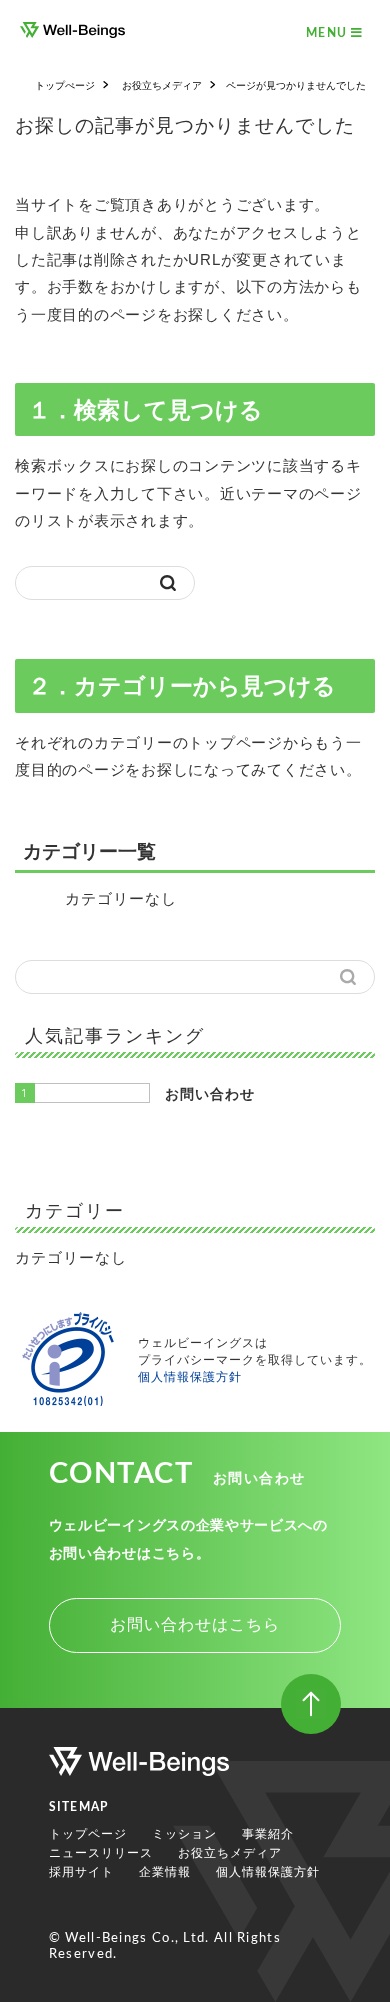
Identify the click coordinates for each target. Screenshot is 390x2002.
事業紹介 (268, 1834)
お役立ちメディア (230, 1853)
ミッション (184, 1834)
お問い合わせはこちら (195, 1624)
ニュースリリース (101, 1853)
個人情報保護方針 (190, 1377)
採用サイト (81, 1872)
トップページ (88, 1834)
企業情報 (165, 1872)
